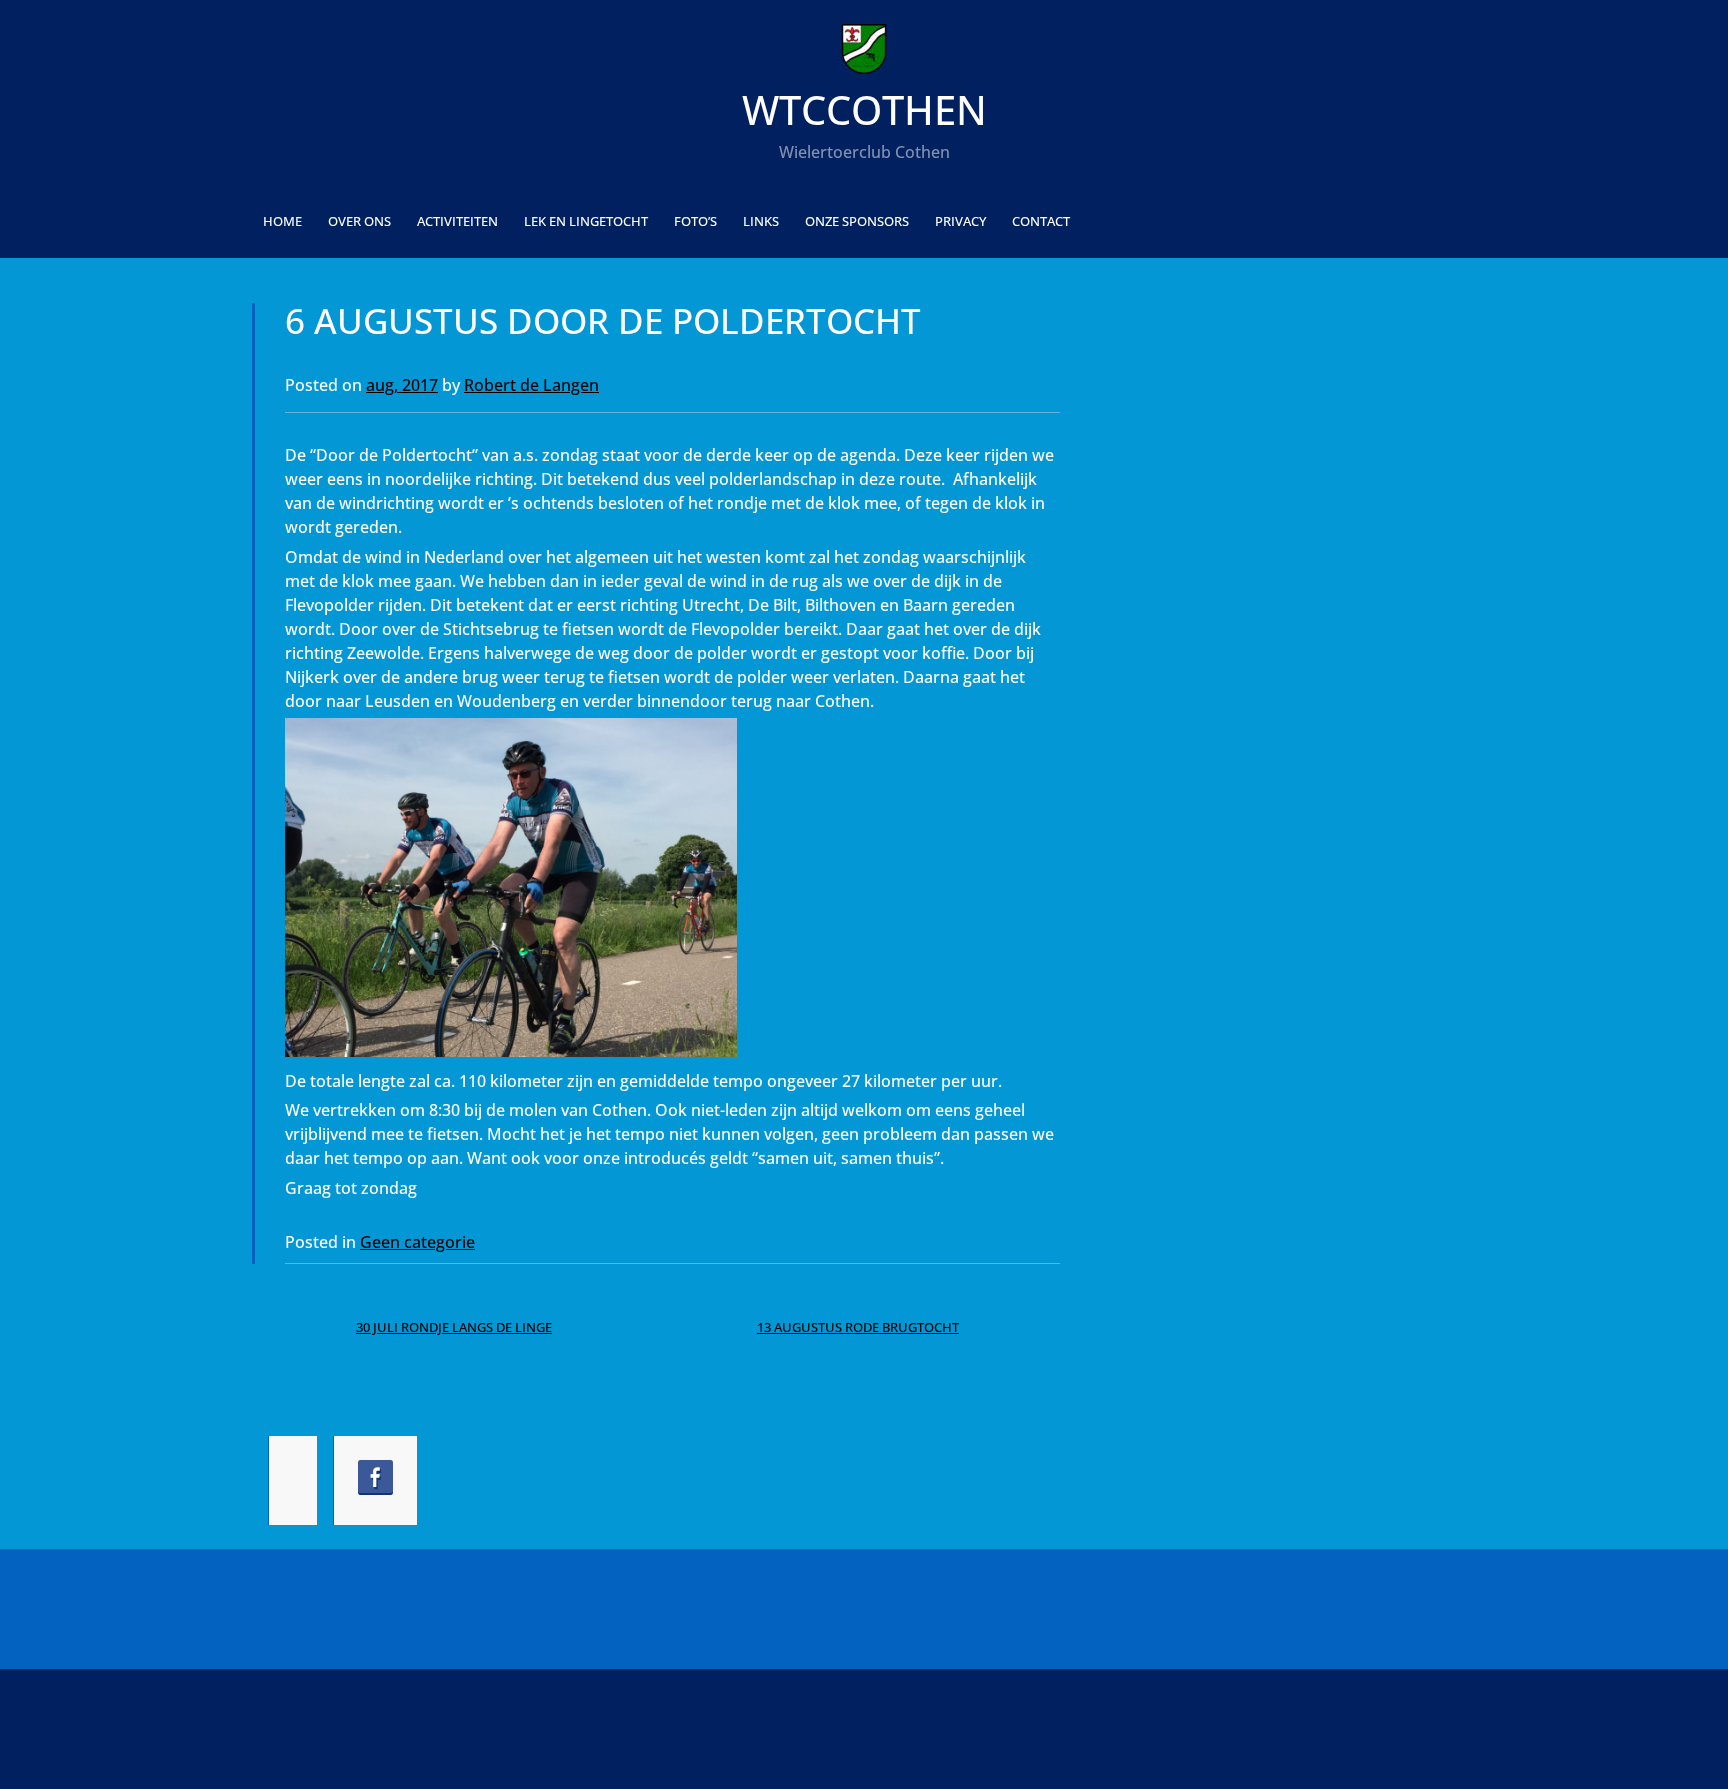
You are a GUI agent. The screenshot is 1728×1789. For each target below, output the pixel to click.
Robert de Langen (531, 385)
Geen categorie (417, 1242)
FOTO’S (695, 221)
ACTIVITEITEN (457, 221)
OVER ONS (359, 221)
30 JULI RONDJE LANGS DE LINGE (454, 1327)
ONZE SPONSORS (857, 221)
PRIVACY (960, 221)
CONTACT (1041, 221)
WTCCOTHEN (864, 109)
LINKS (761, 221)
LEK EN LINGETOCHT (586, 221)
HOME (282, 221)
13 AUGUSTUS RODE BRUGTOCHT (858, 1327)
